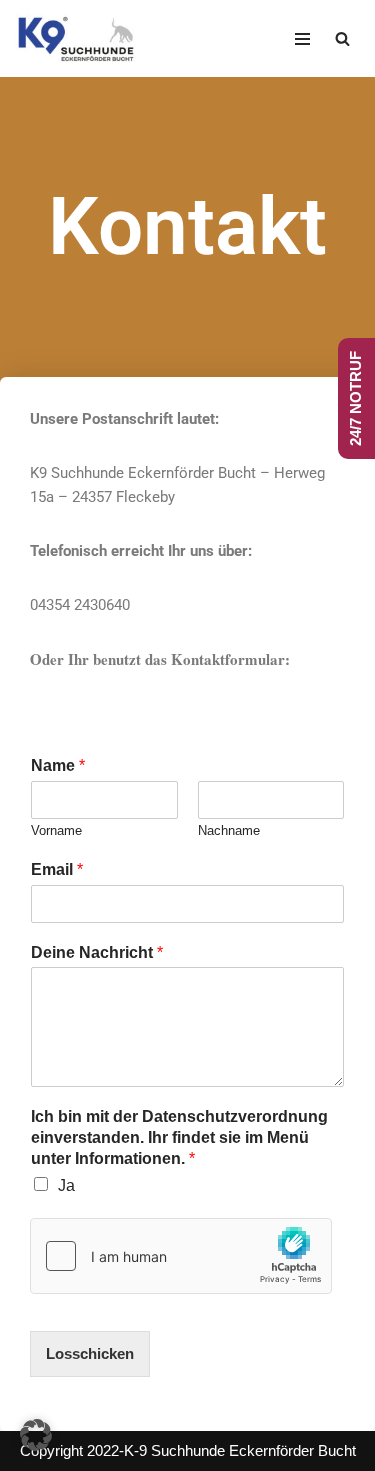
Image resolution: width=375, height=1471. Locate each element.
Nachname (229, 830)
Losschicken (90, 1353)
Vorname (56, 830)
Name (58, 765)
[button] (36, 1435)
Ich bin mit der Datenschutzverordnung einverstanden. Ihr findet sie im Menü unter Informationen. (179, 1137)
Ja (66, 1185)
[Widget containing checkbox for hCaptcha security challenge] (181, 1256)
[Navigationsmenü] (302, 39)
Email (57, 869)
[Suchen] (342, 38)
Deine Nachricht (97, 952)
